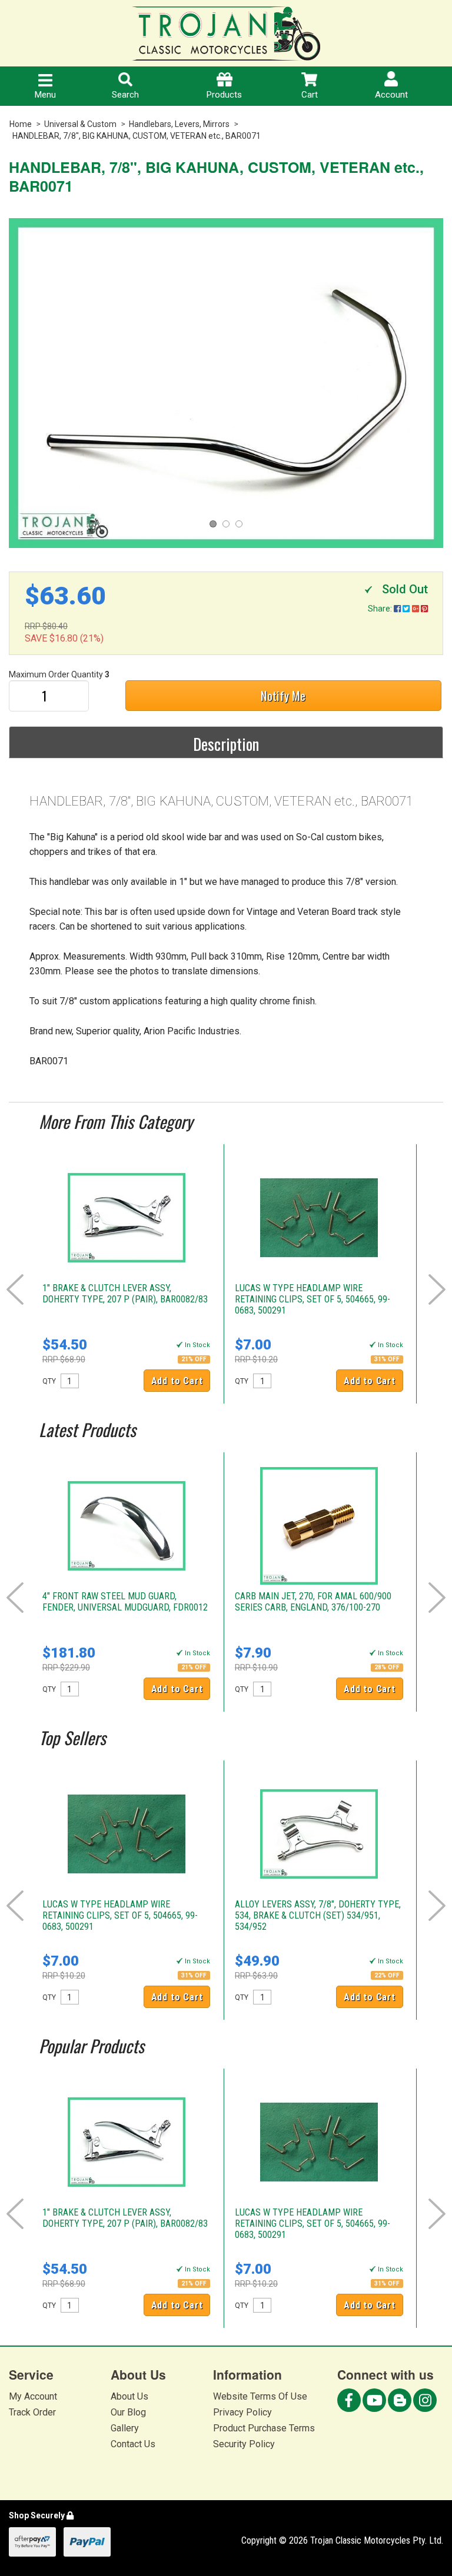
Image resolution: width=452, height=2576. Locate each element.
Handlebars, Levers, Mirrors (179, 124)
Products (224, 95)
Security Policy (244, 2444)
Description (226, 744)
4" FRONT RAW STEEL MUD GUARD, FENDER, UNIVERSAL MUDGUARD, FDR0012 (125, 1602)
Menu (45, 95)
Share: (381, 609)
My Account (33, 2396)
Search (125, 95)
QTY (49, 1381)
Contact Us (133, 2444)
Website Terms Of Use (260, 2396)
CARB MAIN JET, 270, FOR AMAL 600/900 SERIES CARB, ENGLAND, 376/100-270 (313, 1602)
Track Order (32, 2412)
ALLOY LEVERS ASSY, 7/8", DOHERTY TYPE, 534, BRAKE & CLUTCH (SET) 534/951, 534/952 (318, 1915)
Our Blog (128, 2412)
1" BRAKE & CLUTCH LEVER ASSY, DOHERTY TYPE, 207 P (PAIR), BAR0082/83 (125, 1294)
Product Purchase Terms (264, 2428)
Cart (310, 95)
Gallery (125, 2428)
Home (21, 124)
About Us (129, 2396)
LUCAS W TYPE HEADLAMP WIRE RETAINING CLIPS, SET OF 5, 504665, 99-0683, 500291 (313, 1299)
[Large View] (226, 383)
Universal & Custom (80, 124)
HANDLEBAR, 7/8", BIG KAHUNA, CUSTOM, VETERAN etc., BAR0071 (137, 136)
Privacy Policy (242, 2412)
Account (391, 95)
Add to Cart (177, 1381)
